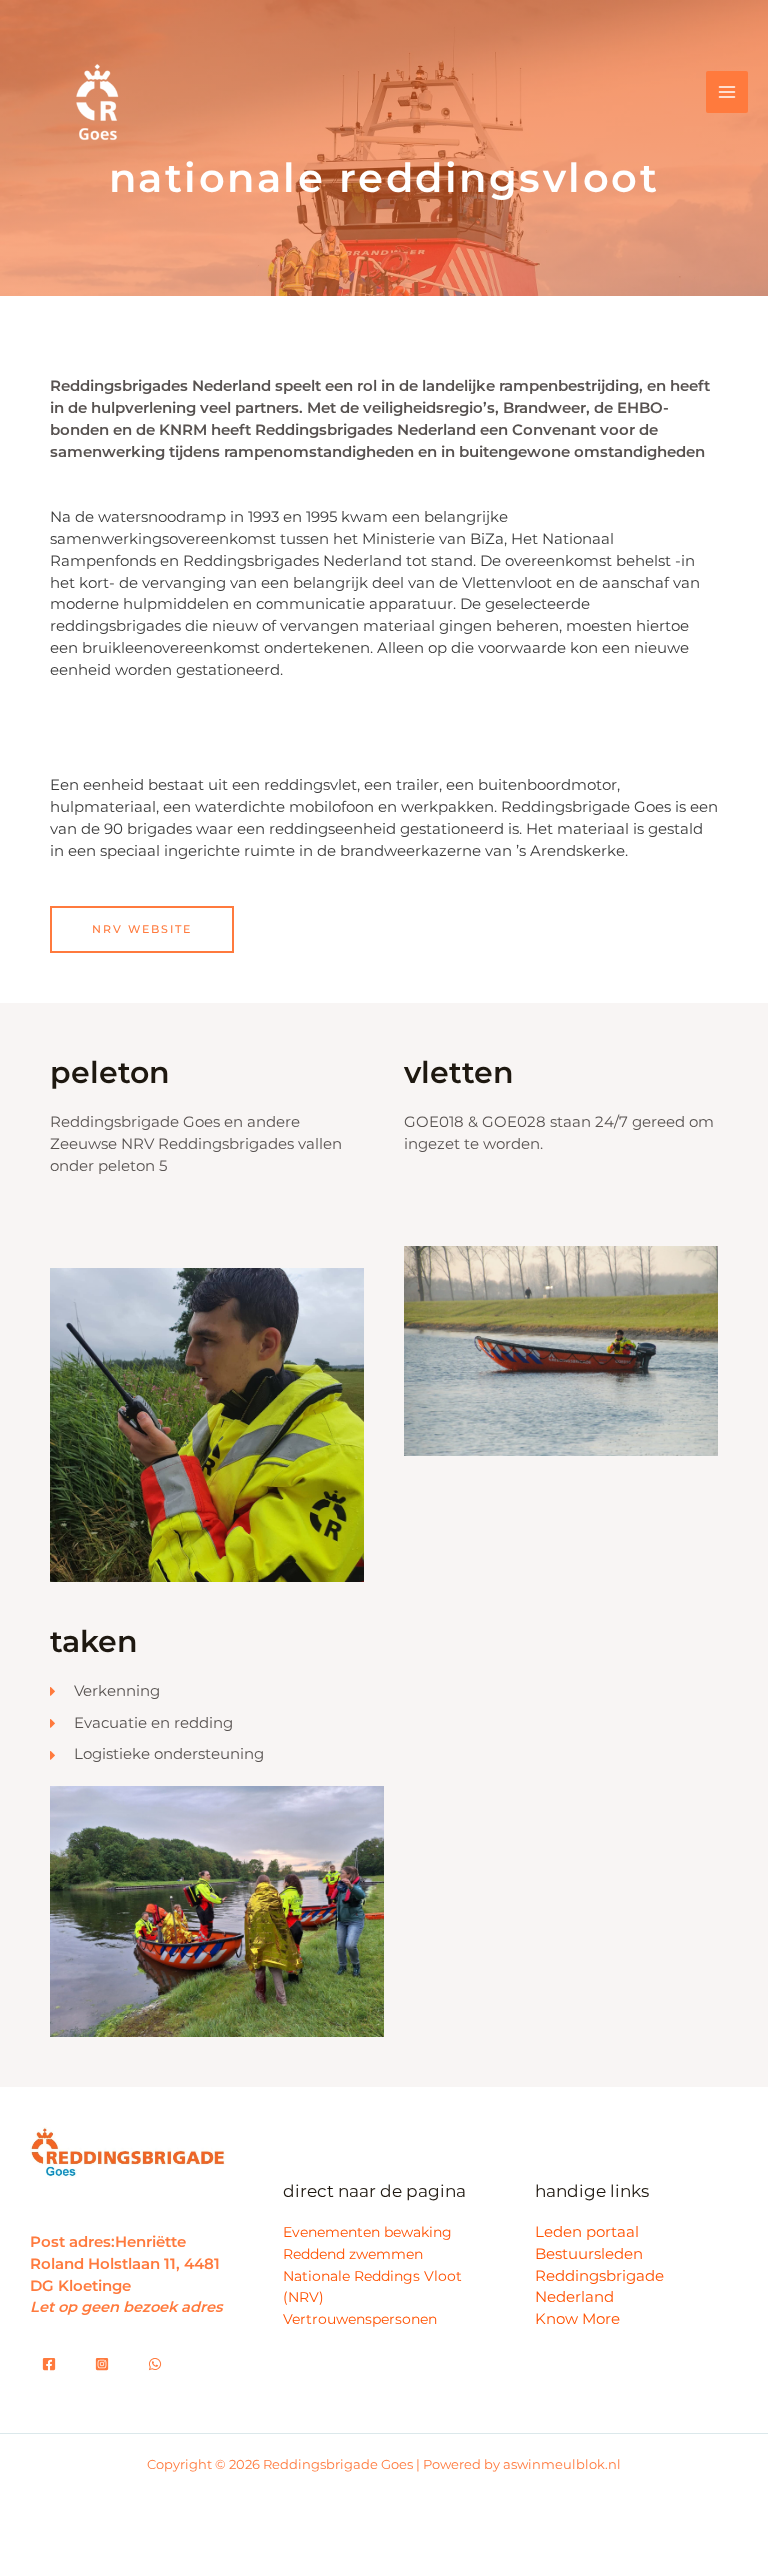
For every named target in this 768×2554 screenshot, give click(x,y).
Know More (577, 2319)
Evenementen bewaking (367, 2232)
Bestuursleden (589, 2254)
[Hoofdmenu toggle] (727, 92)
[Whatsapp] (102, 2364)
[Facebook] (49, 2364)
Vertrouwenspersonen (360, 2319)
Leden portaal (587, 2232)
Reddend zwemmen (353, 2254)
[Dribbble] (155, 2364)
